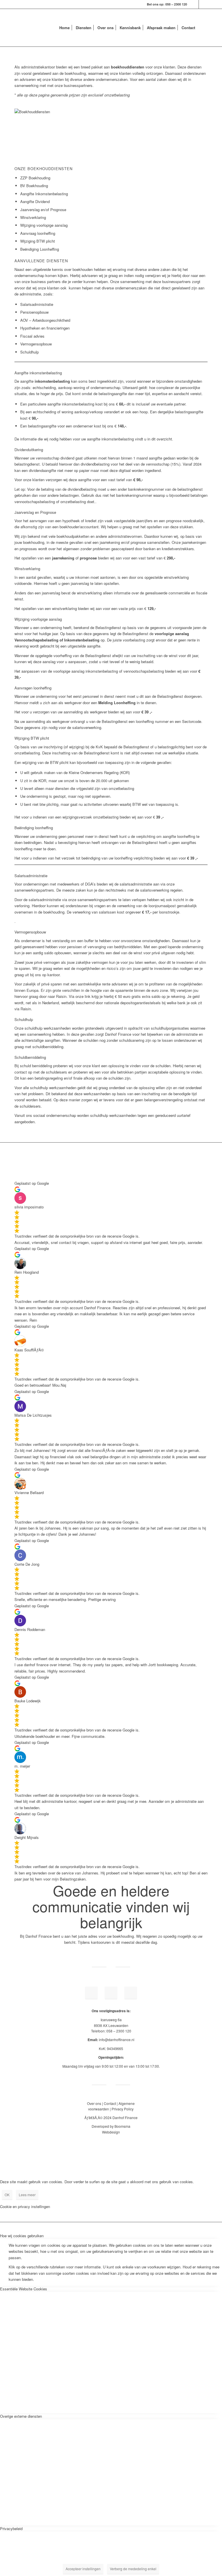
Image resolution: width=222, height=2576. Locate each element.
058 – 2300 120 (176, 4)
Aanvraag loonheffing (38, 233)
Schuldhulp (29, 352)
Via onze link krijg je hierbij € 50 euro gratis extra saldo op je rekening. (127, 996)
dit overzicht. (162, 439)
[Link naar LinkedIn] (194, 4)
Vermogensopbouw (36, 344)
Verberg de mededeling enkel (133, 2569)
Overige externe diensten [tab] (21, 2416)
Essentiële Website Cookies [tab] (24, 2289)
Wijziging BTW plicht (38, 241)
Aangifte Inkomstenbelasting (45, 194)
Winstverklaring (33, 217)
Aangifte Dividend (35, 201)
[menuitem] (64, 28)
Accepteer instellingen (83, 2569)
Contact (110, 2103)
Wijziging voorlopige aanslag (44, 225)
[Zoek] (203, 28)
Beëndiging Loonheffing (40, 249)
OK (7, 2195)
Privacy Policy (123, 2109)
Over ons (94, 2103)
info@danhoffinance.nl (117, 2040)
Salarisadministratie (37, 304)
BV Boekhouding (34, 186)
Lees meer (27, 2195)
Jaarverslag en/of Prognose (43, 210)
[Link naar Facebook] (203, 4)
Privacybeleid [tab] (11, 2528)
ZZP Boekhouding (35, 178)
